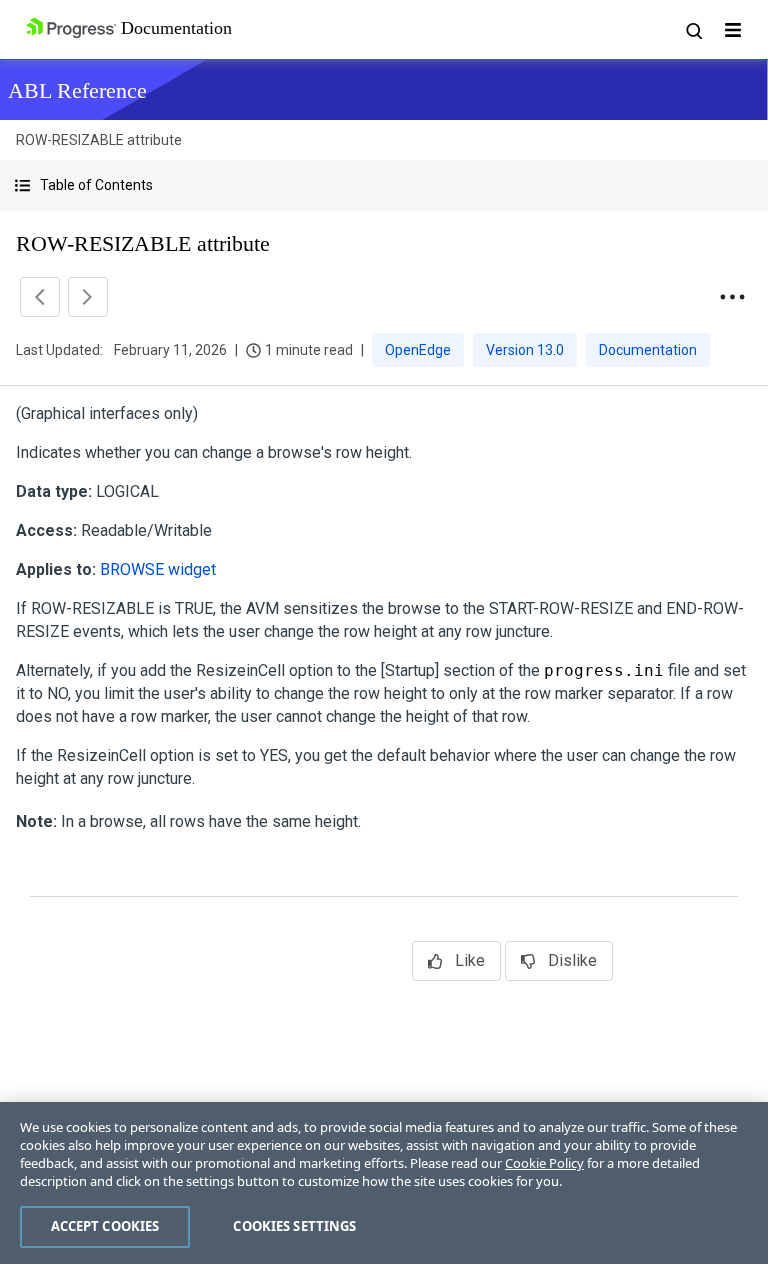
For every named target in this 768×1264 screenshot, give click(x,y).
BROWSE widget (158, 569)
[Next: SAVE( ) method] (88, 297)
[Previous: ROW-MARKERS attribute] (40, 297)
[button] (384, 185)
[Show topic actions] (732, 297)
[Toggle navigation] (733, 30)
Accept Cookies (105, 1226)
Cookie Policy (544, 1163)
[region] (384, 1183)
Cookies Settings (294, 1226)
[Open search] (693, 30)
